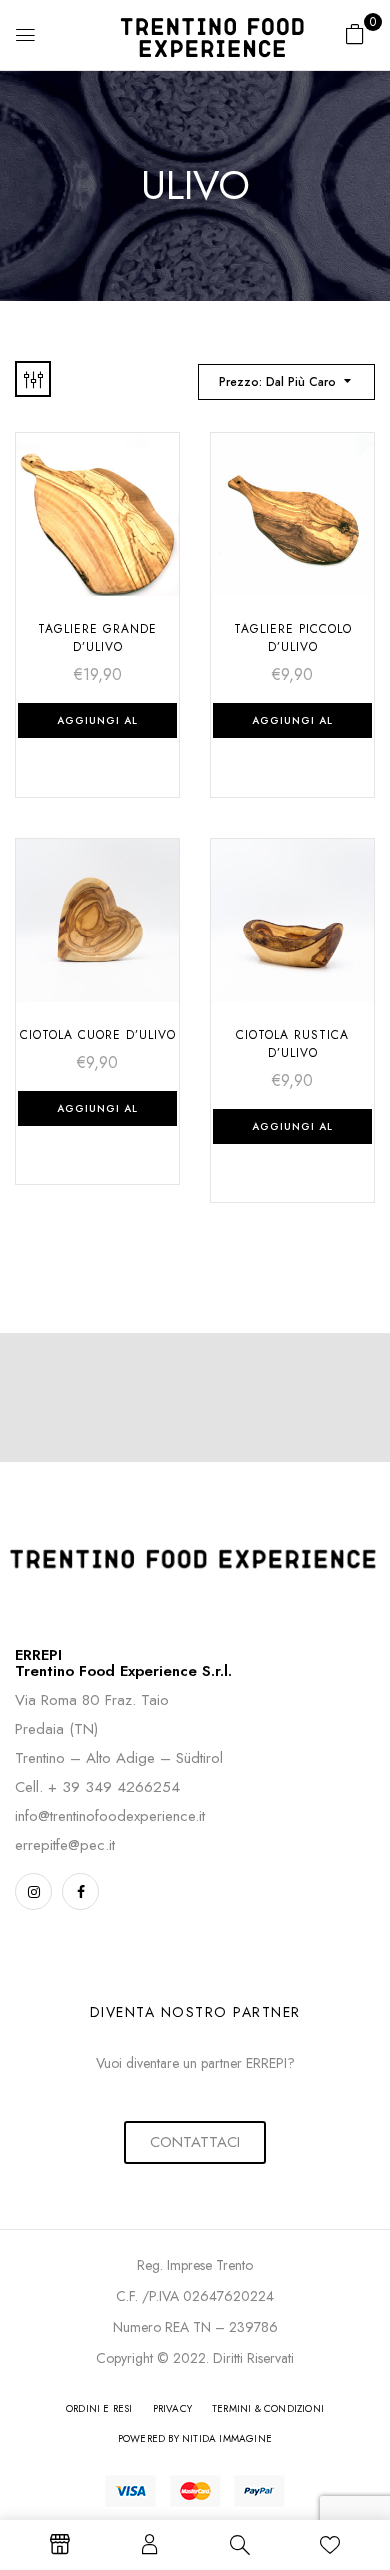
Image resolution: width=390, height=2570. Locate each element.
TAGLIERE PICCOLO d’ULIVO (293, 638)
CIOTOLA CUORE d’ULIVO (98, 1035)
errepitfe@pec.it (65, 1845)
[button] (355, 34)
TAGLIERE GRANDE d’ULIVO (97, 638)
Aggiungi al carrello (97, 725)
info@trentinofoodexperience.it (110, 1816)
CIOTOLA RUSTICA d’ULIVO (292, 1044)
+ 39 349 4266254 (114, 1787)
